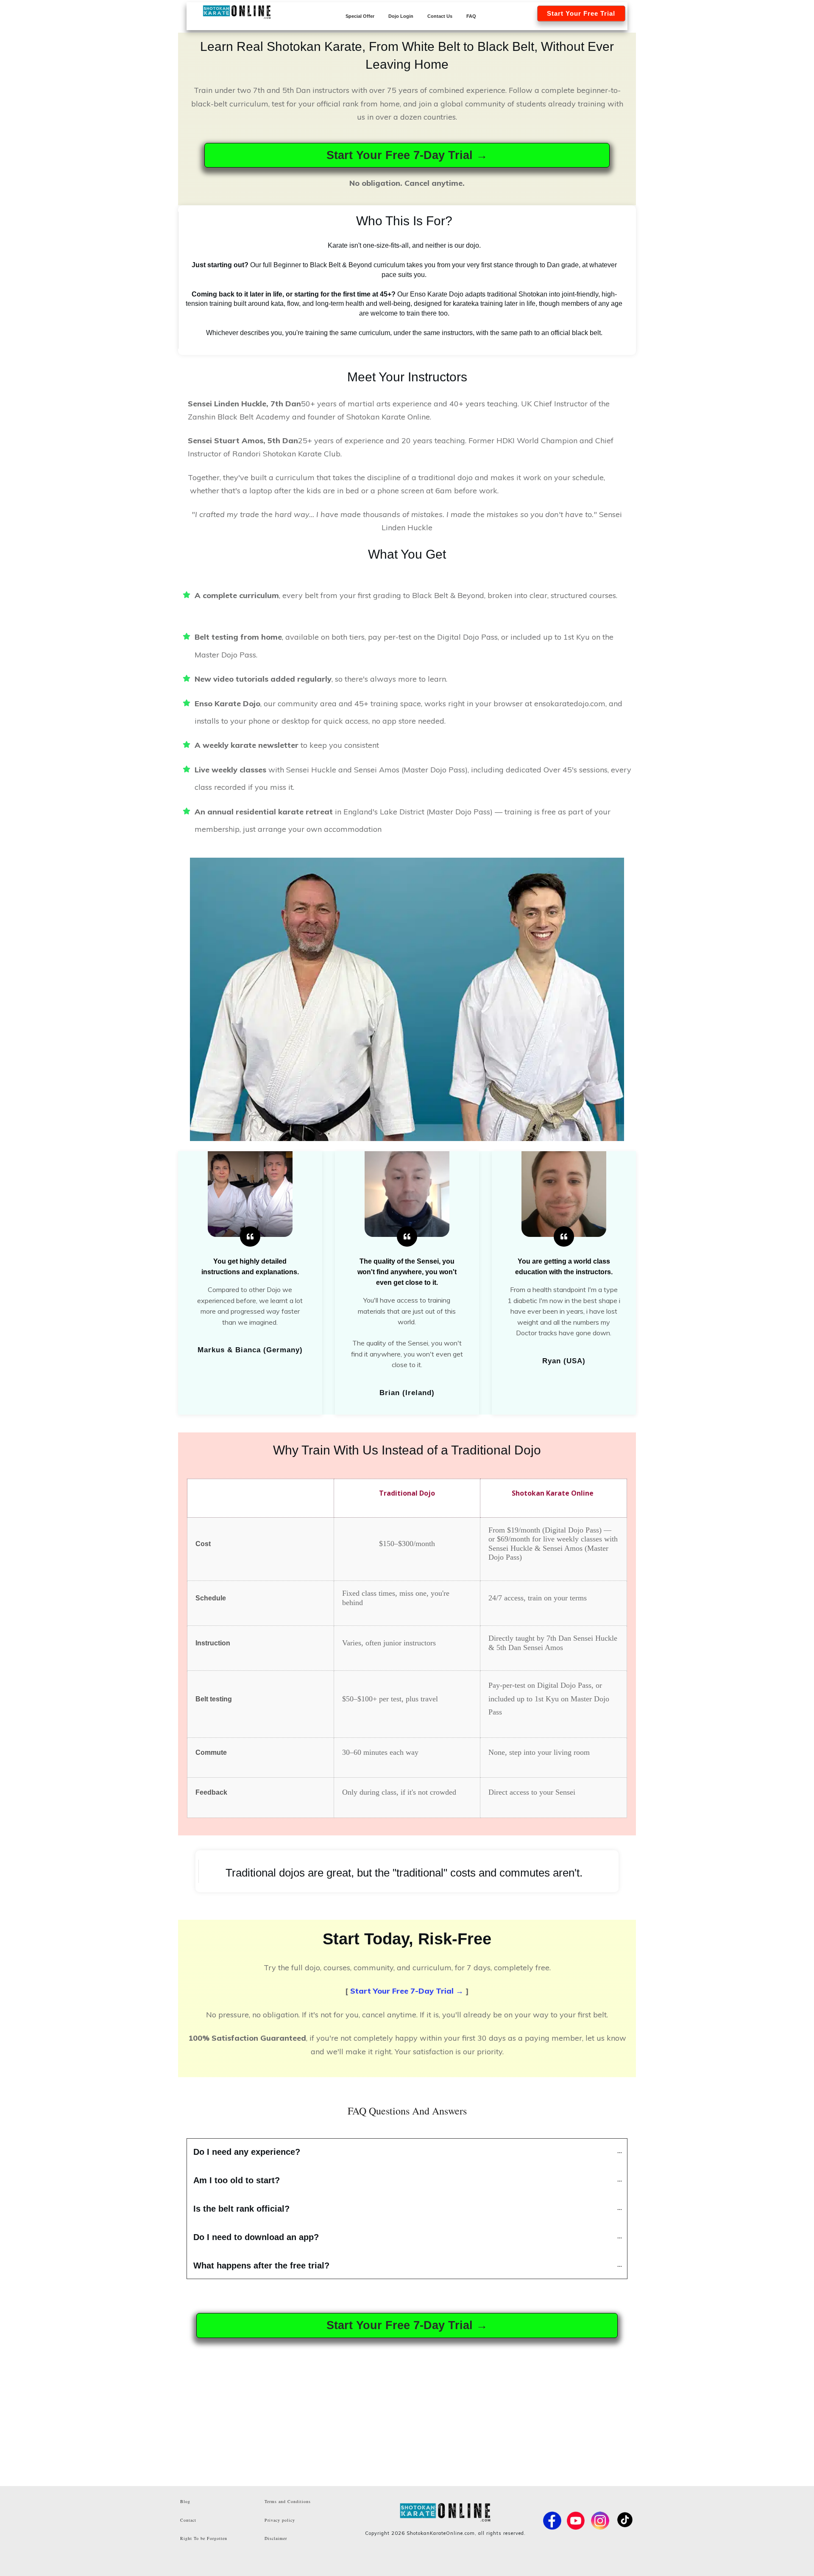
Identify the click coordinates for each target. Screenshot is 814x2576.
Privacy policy (280, 2520)
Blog (185, 2501)
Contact (188, 2520)
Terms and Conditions (288, 2501)
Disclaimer (276, 2538)
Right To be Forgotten (204, 2538)
